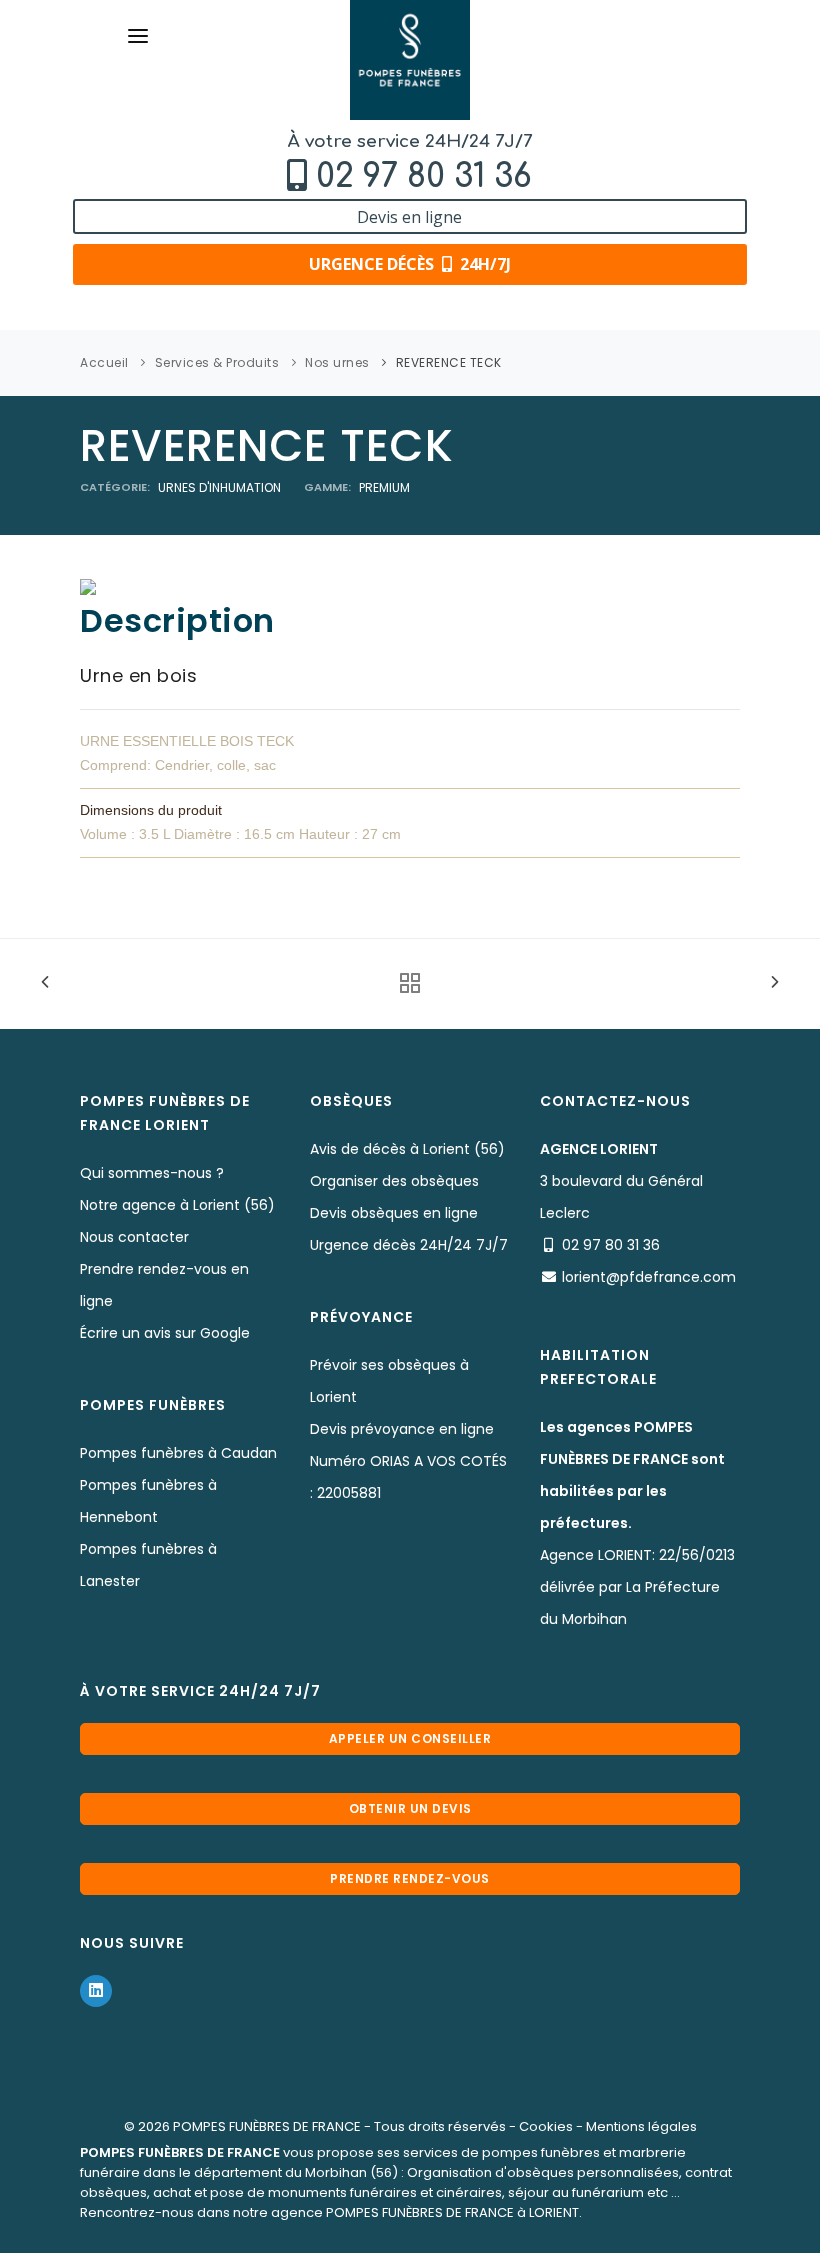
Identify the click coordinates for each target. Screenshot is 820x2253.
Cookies (546, 2126)
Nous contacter (134, 1237)
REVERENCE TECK (449, 362)
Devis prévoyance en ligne (402, 1429)
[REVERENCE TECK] (88, 586)
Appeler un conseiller (410, 1738)
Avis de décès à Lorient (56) (407, 1149)
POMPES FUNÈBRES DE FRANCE (267, 2126)
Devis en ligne (409, 217)
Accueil (104, 362)
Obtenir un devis (410, 1808)
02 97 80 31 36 (424, 176)
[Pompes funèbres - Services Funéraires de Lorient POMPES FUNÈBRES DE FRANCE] (409, 60)
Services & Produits (217, 362)
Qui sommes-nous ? (152, 1173)
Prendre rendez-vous (410, 1878)
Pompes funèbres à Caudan (178, 1453)
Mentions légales (641, 2126)
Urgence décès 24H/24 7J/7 (409, 1245)
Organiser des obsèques (394, 1181)
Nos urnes (337, 362)
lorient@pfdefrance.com (649, 1277)
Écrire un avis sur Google (165, 1333)
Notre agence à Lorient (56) (177, 1205)
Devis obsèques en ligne (394, 1213)
